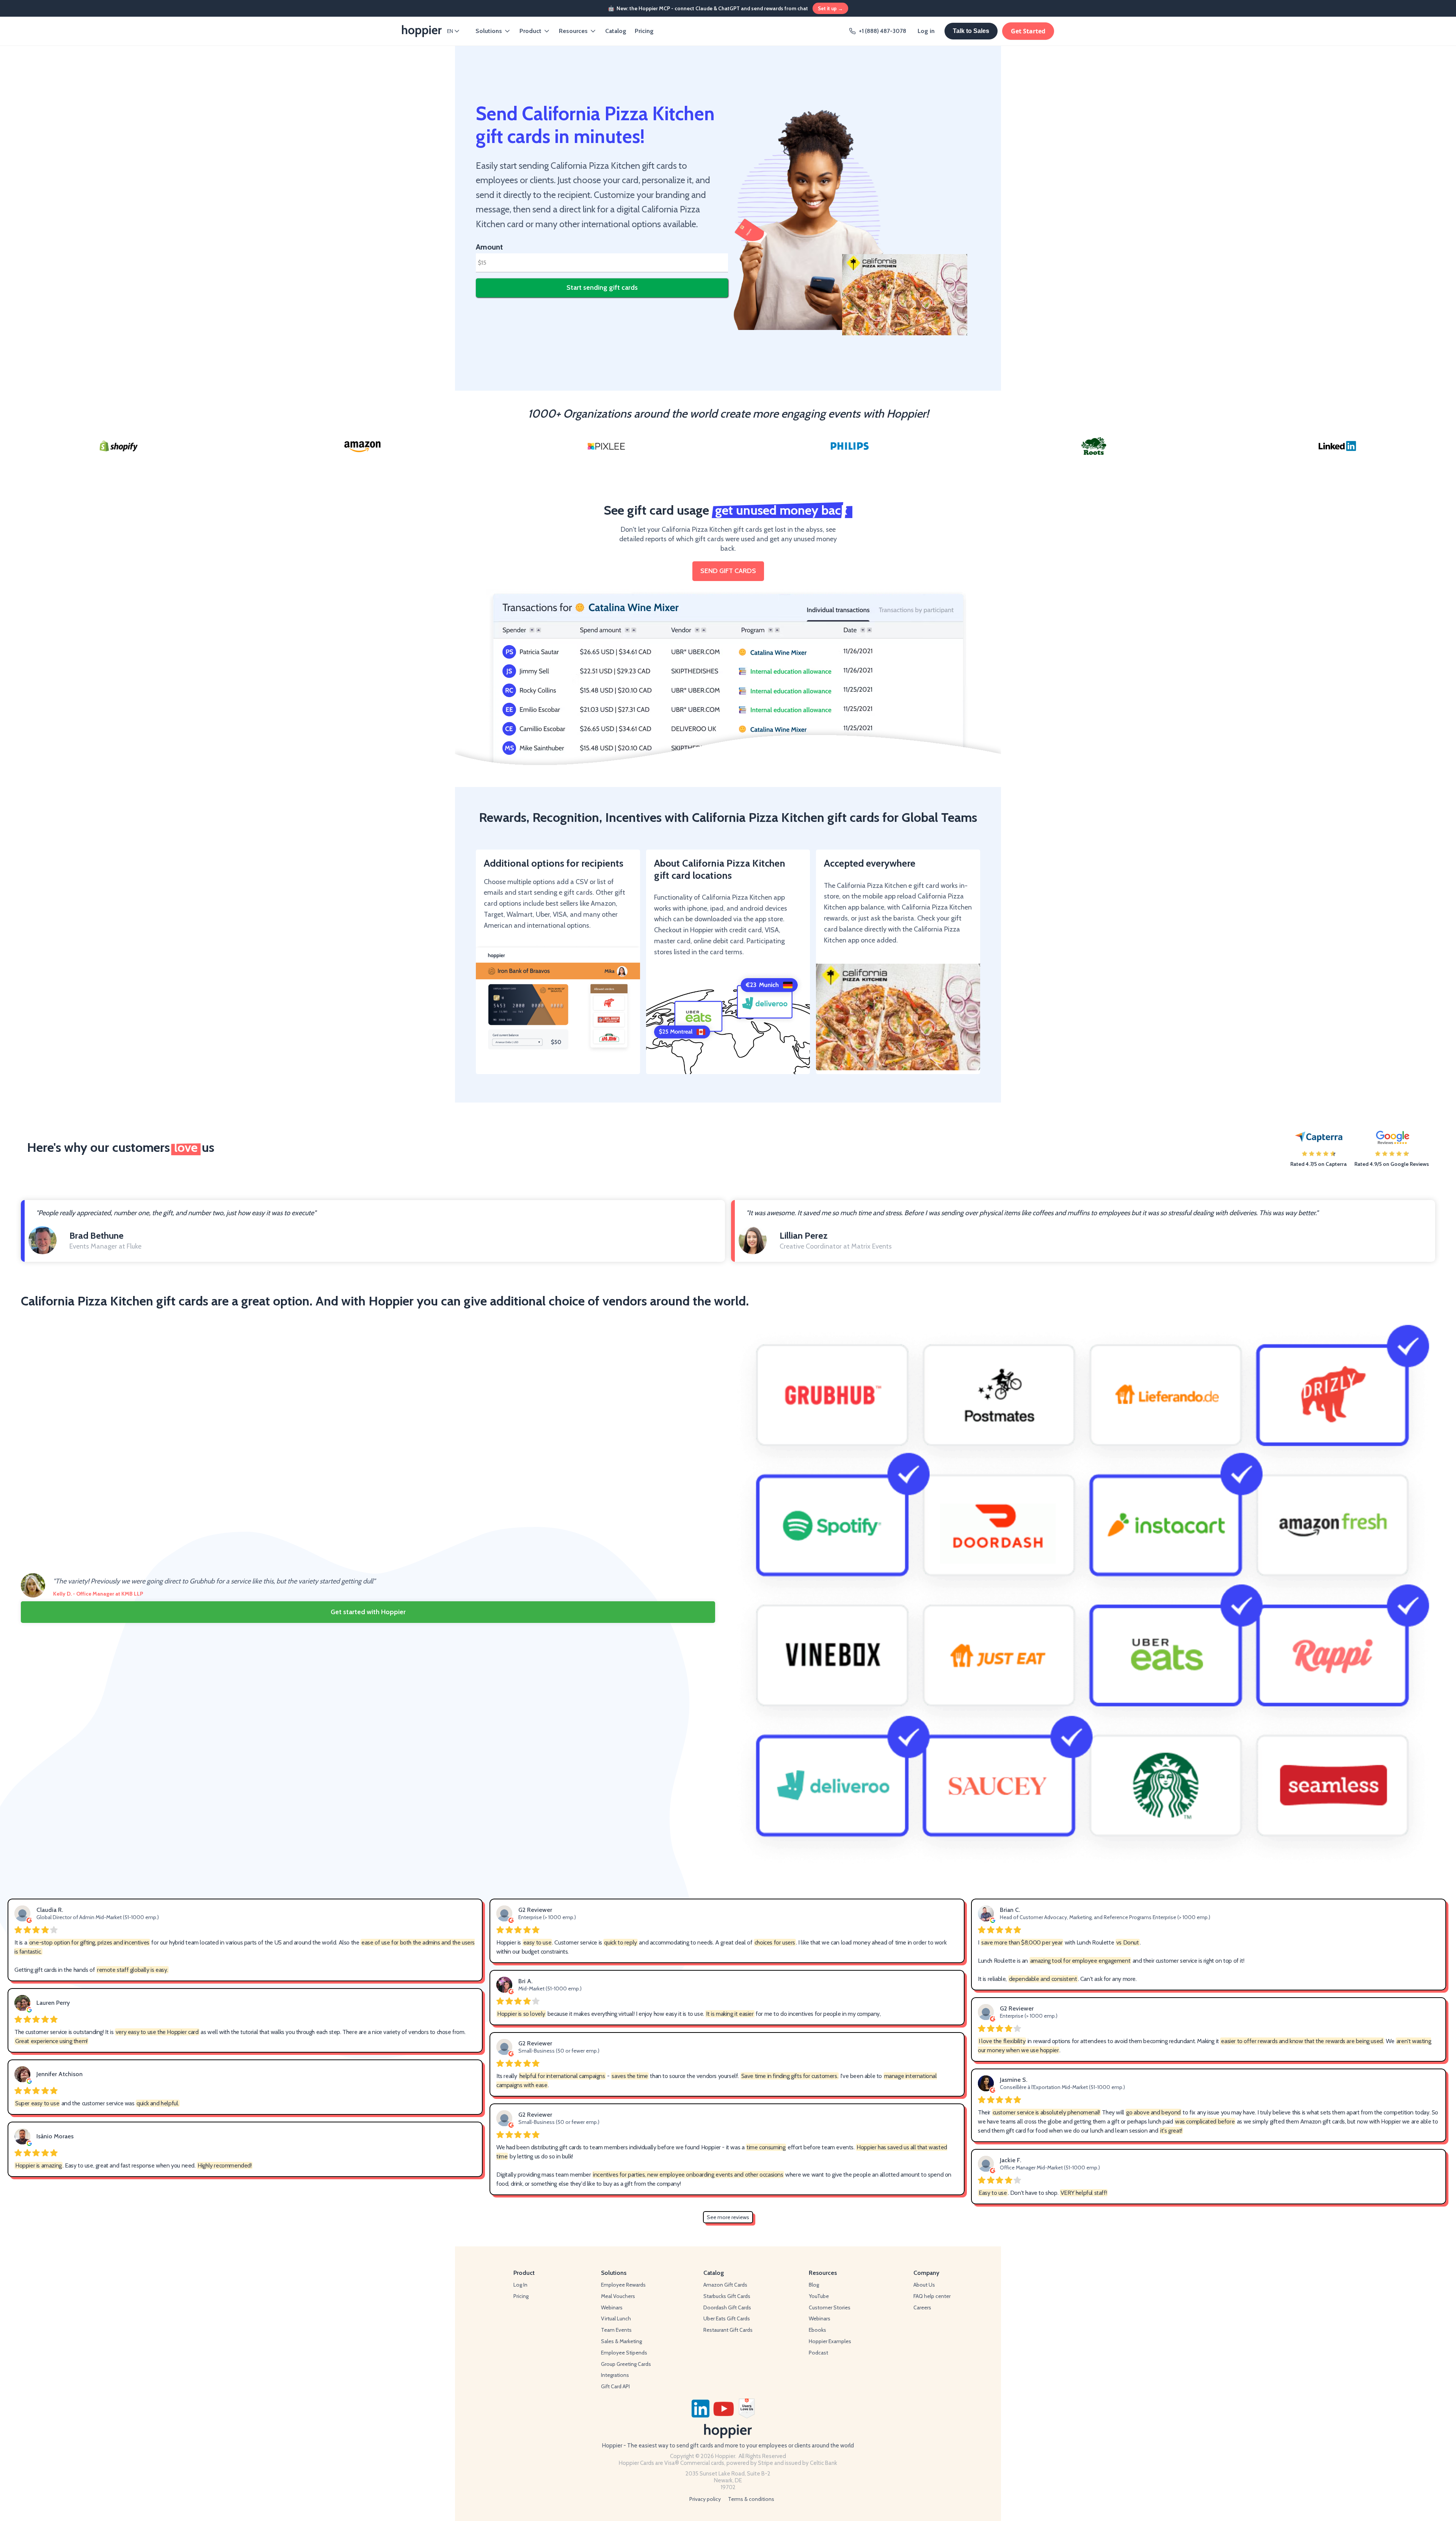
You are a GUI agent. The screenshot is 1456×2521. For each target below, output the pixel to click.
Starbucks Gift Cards (727, 2296)
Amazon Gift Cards (725, 2285)
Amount (489, 247)
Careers (922, 2307)
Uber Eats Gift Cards (727, 2318)
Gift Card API (615, 2386)
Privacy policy (705, 2499)
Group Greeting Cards (626, 2364)
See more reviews (728, 2217)
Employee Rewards (623, 2285)
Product (530, 31)
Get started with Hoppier (368, 1612)
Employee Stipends (624, 2353)
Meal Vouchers (618, 2296)
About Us (924, 2285)
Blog (814, 2285)
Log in (926, 31)
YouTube (819, 2296)
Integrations (615, 2375)
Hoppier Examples (830, 2341)
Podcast (818, 2353)
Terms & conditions (751, 2499)
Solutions (489, 31)
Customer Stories (830, 2307)
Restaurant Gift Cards (728, 2330)
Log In (520, 2285)
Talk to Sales (971, 31)
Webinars (612, 2307)
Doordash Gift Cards (727, 2307)
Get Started (1028, 31)
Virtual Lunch (616, 2318)
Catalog (616, 31)
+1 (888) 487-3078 (883, 31)
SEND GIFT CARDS (728, 571)
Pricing (644, 31)
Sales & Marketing (621, 2341)
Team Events (616, 2330)
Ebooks (817, 2330)
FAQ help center (932, 2296)
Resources (573, 31)
